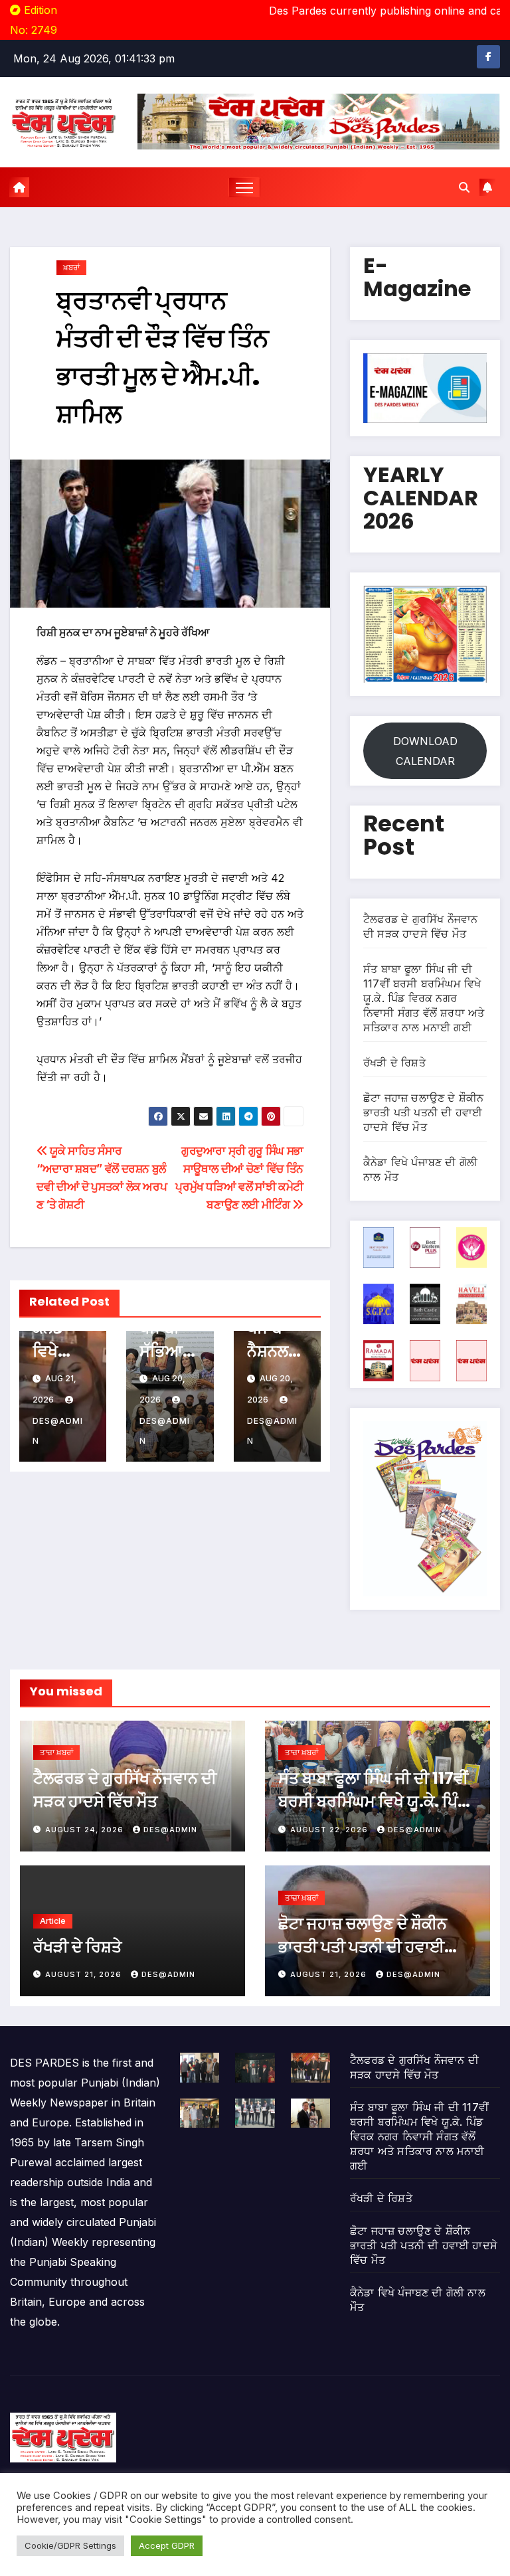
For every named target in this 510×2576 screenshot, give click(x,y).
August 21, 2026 (85, 1974)
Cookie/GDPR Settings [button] (70, 2545)
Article (53, 1921)
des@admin (58, 1431)
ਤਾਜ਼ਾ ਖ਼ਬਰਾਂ (56, 1752)
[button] (464, 187)
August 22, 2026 (330, 1830)
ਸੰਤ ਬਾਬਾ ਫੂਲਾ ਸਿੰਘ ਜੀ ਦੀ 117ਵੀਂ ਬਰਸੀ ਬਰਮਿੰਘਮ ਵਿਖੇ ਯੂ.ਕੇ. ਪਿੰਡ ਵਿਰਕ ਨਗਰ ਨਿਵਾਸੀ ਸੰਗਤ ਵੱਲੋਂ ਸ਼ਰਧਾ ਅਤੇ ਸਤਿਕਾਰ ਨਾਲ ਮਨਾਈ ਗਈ (424, 998)
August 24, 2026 (86, 1830)
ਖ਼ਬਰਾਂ (71, 267)
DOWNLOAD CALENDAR (425, 751)
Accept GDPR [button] (167, 2545)
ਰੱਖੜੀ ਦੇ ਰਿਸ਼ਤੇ (394, 1063)
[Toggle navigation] (245, 188)
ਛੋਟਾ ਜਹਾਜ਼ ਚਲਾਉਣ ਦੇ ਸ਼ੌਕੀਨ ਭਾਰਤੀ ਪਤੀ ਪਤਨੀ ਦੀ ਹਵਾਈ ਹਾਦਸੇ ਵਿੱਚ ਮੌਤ (423, 1112)
